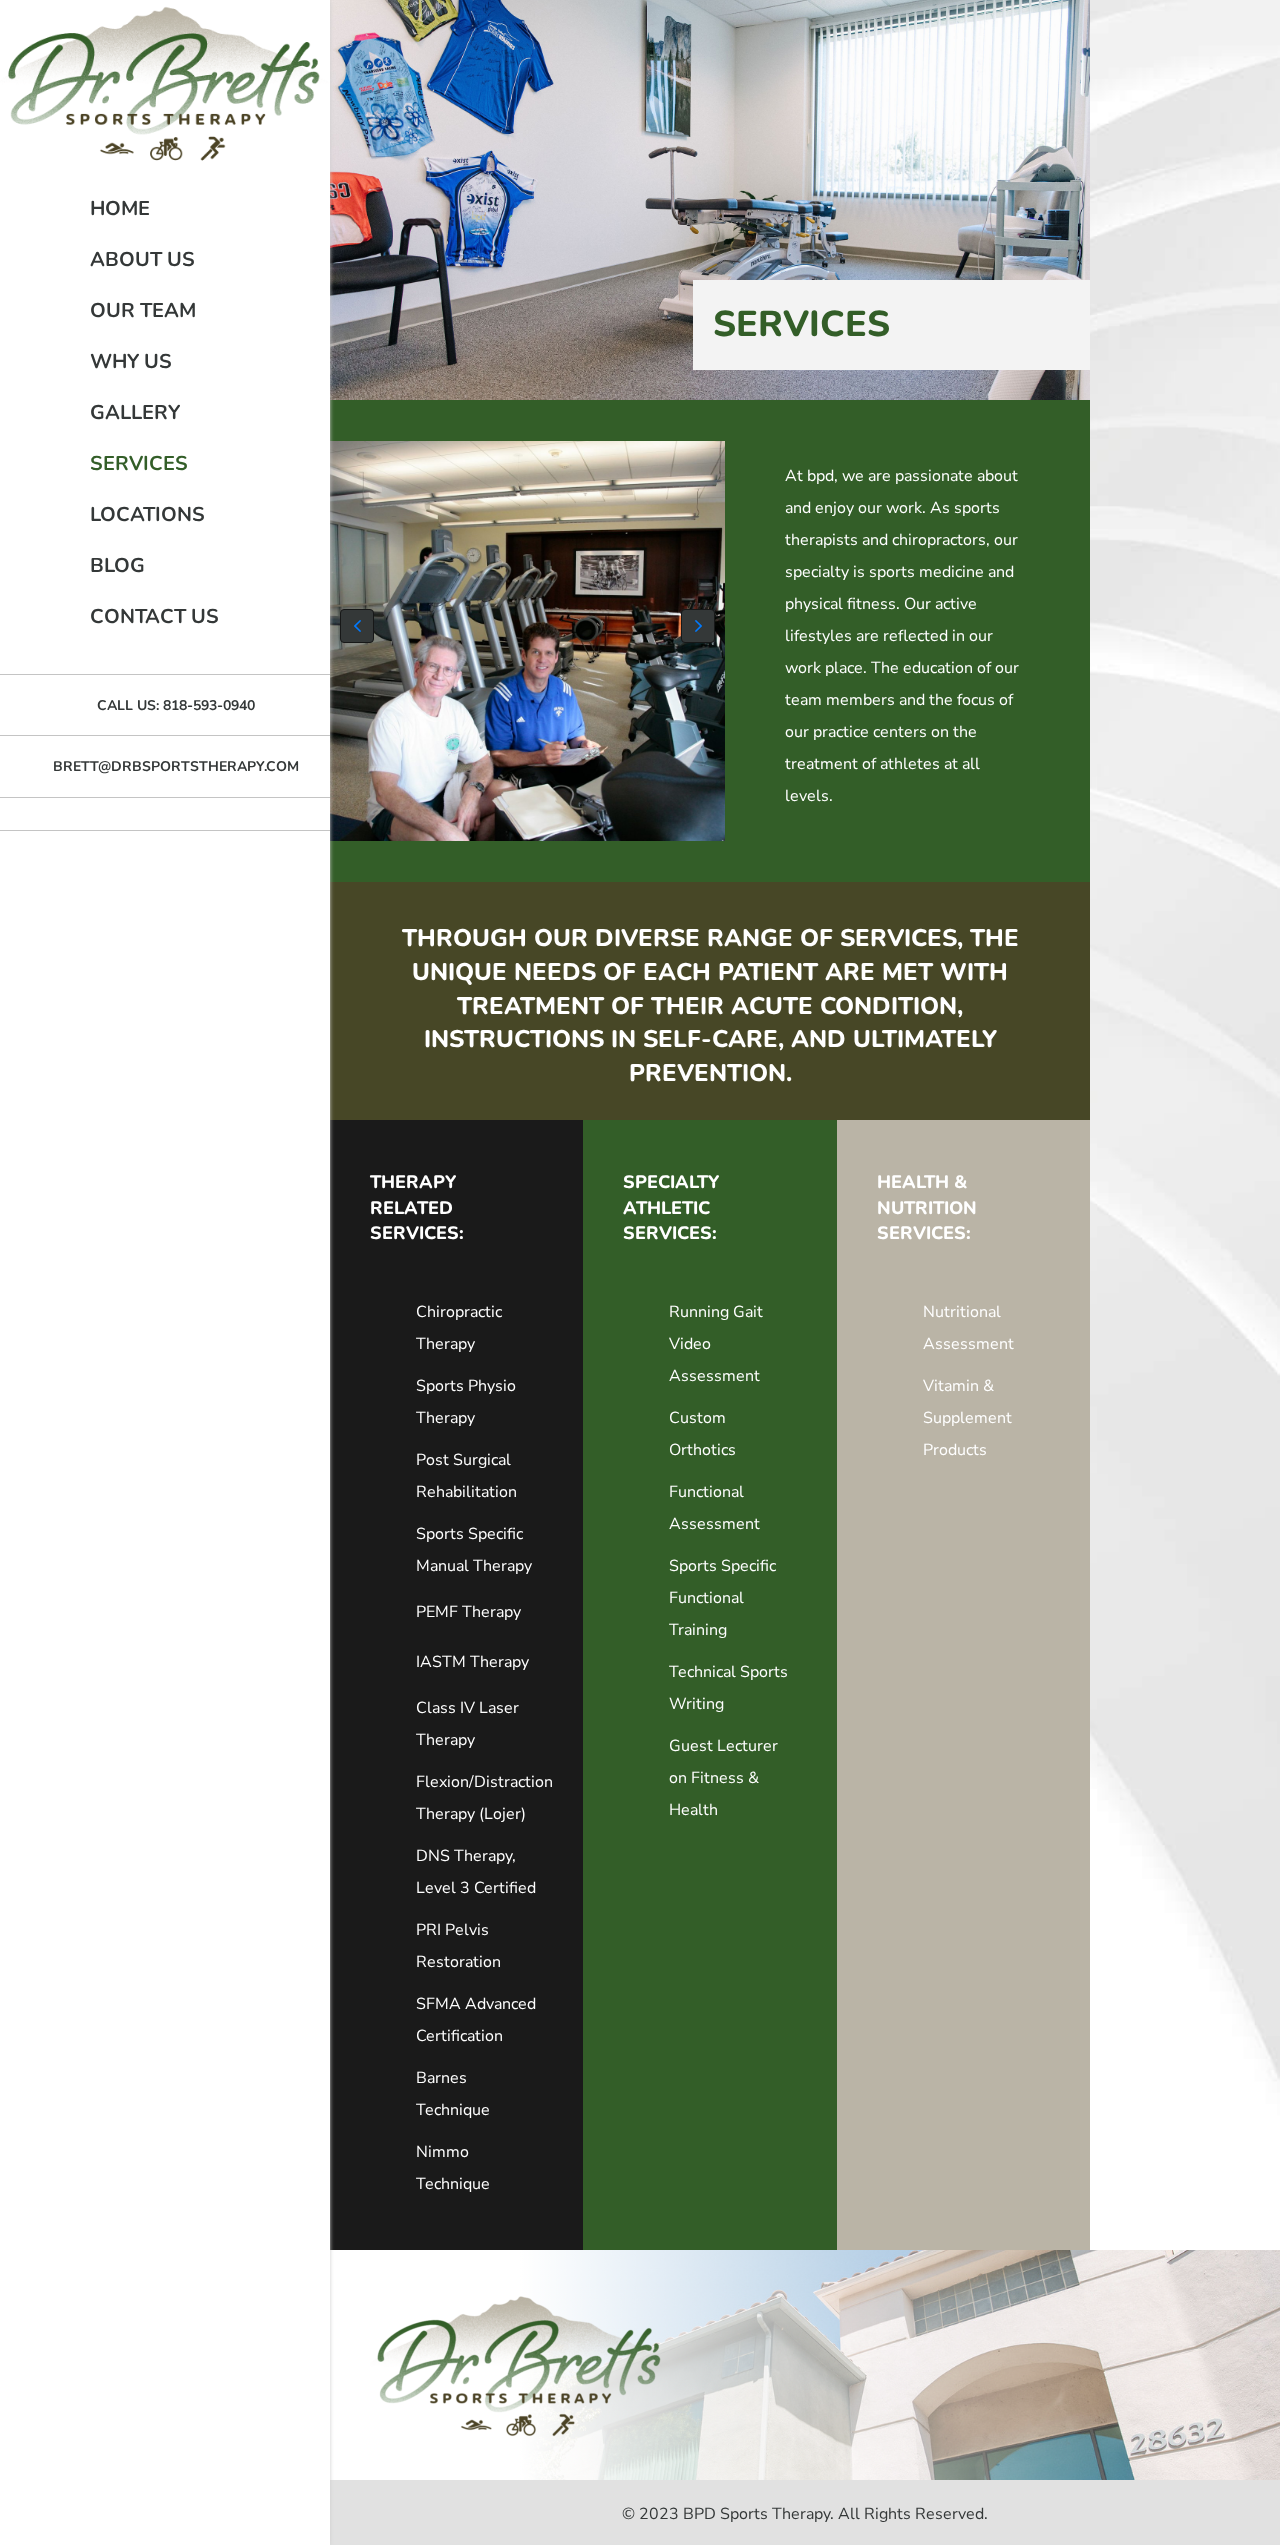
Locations (147, 514)
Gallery (135, 412)
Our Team (143, 310)
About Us (142, 259)
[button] (357, 626)
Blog (117, 565)
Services (139, 463)
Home (120, 208)
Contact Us (154, 616)
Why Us (131, 361)
